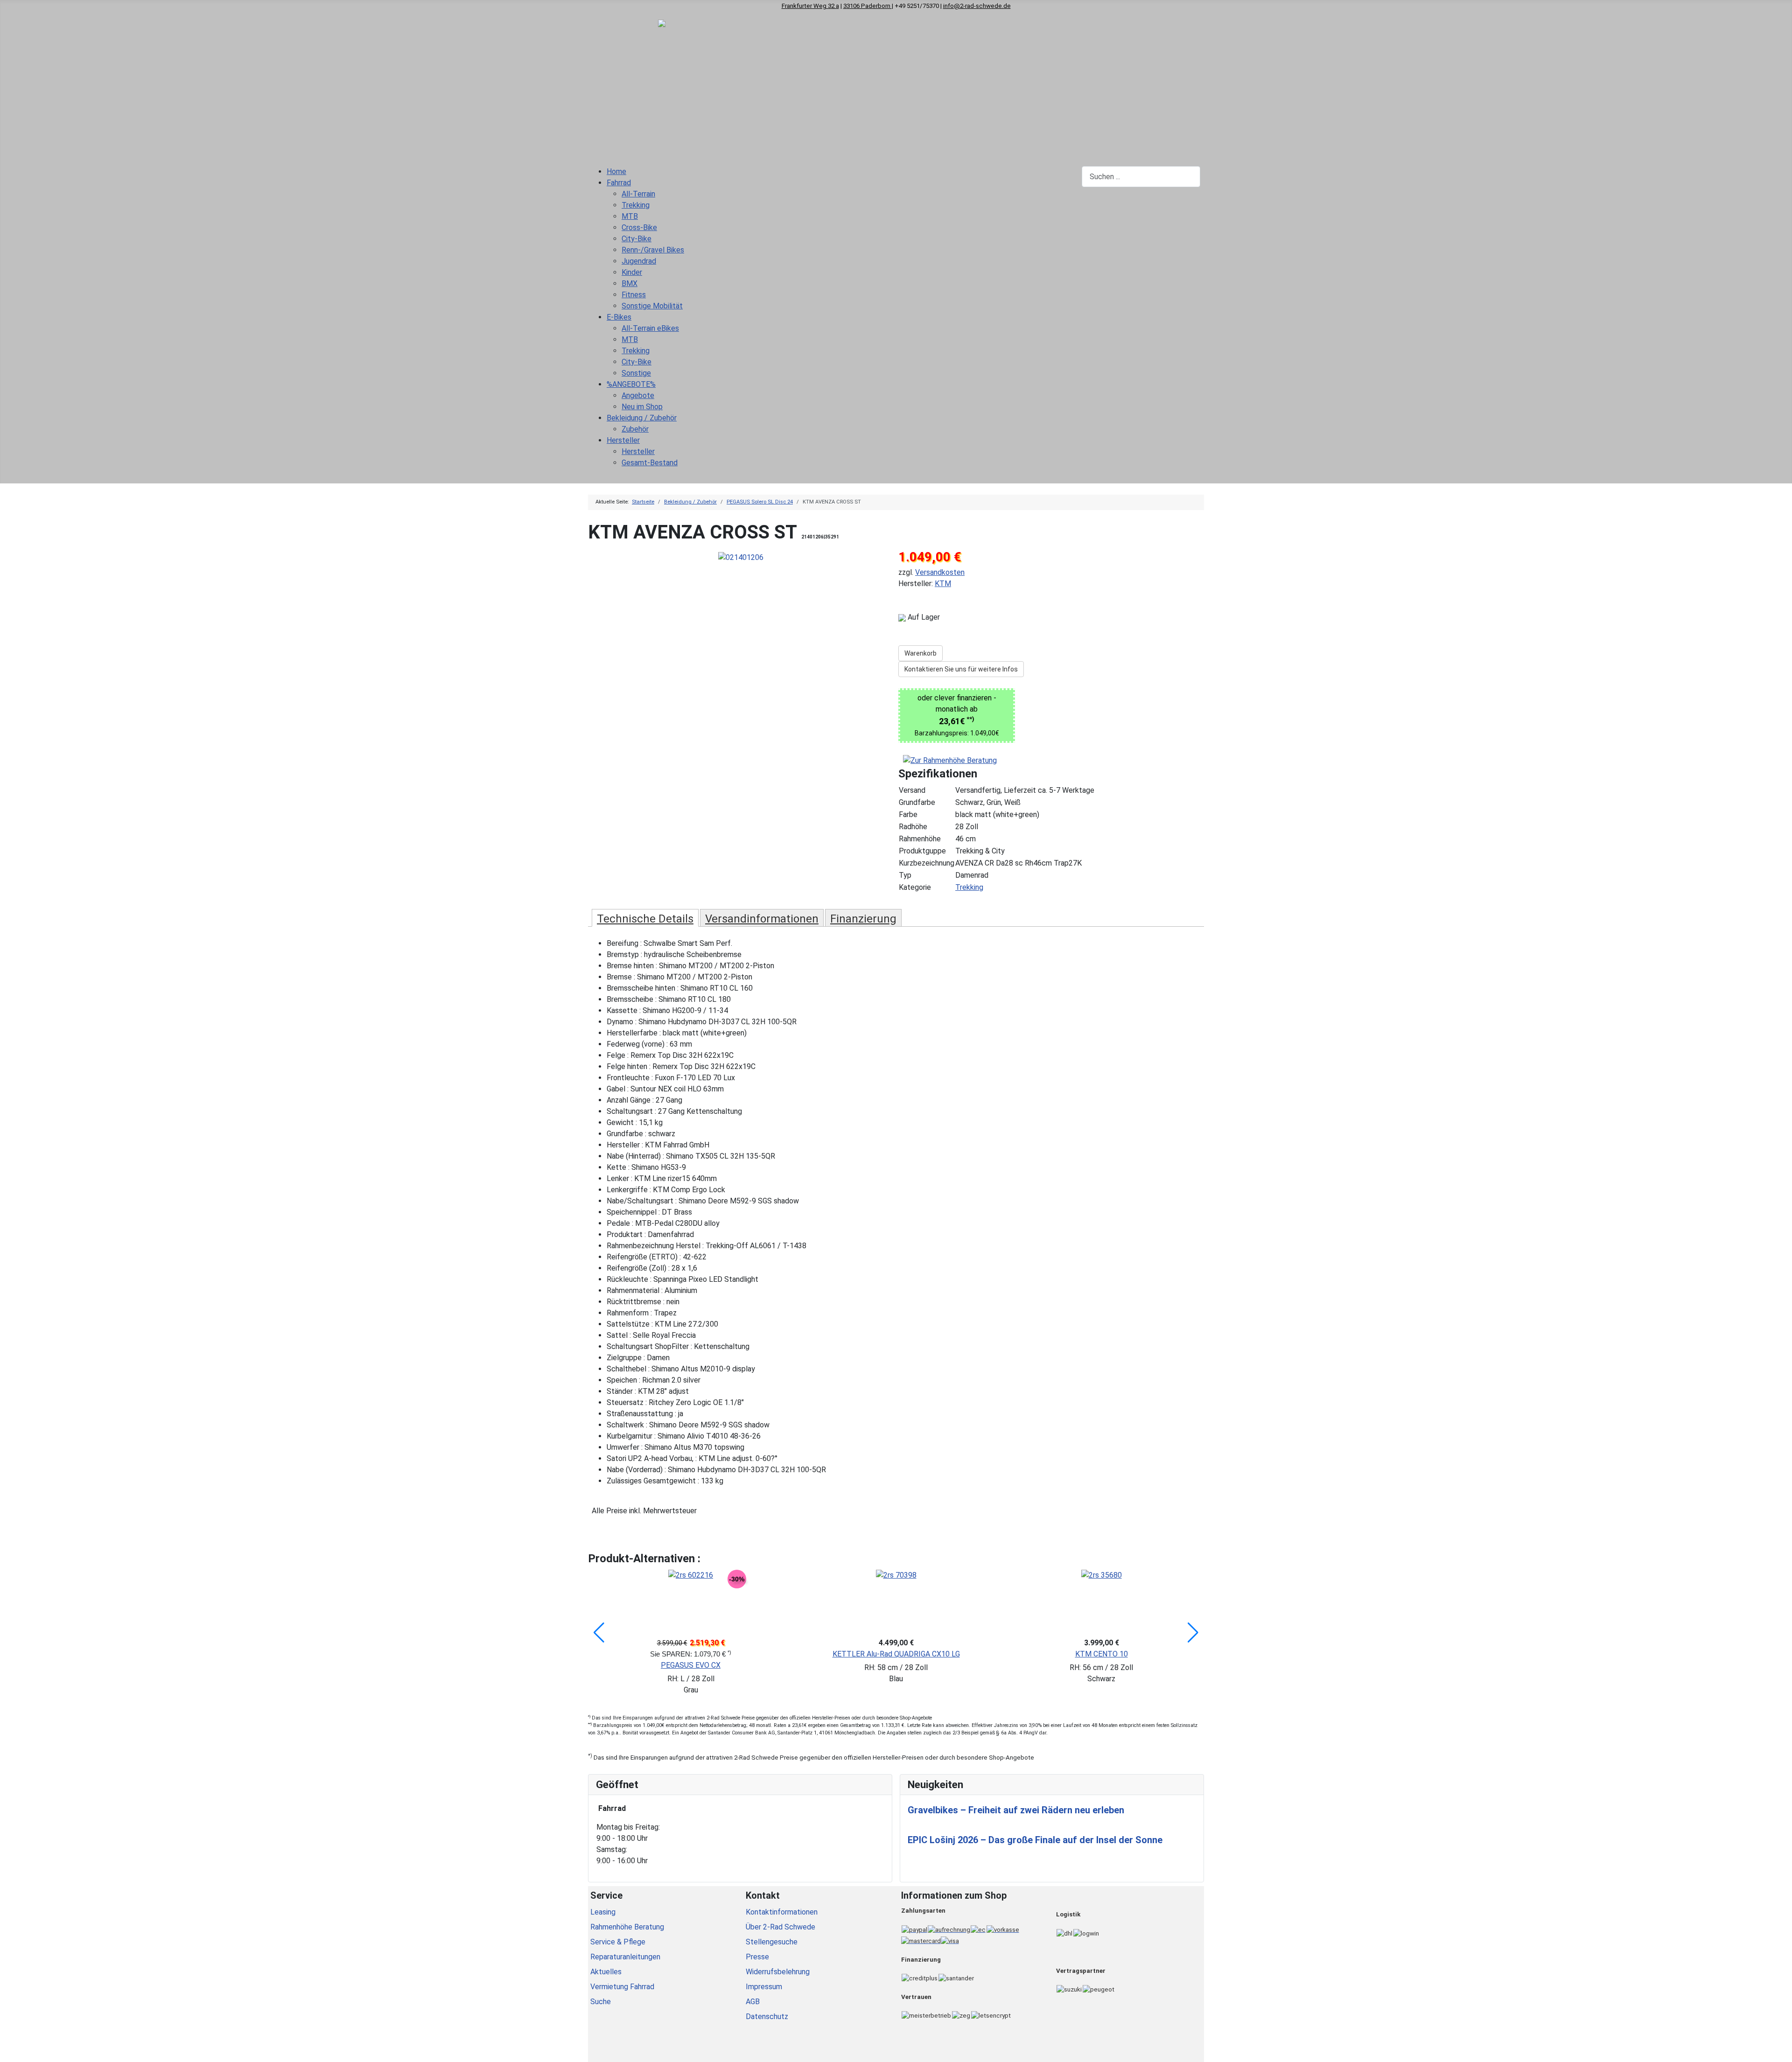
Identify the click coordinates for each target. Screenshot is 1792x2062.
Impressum (764, 1987)
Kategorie (915, 887)
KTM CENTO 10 (1102, 1654)
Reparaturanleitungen (625, 1957)
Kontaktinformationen (782, 1912)
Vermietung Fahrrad (622, 1987)
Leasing (603, 1912)
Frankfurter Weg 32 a (810, 6)
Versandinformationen (762, 919)
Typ (905, 875)
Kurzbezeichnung (927, 863)
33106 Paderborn (868, 6)
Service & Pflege (618, 1942)
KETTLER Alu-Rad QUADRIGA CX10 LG (896, 1654)
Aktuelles (606, 1972)
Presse (757, 1957)
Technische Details (645, 919)
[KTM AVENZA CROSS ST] (741, 557)
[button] (599, 1633)
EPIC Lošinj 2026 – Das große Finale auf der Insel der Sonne (1035, 1840)
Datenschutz (767, 2017)
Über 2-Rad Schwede (780, 1927)
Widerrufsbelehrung (778, 1972)
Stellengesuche (772, 1942)
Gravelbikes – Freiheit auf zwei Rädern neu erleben (1016, 1810)
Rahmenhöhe (920, 839)
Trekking (969, 887)
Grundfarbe (917, 802)
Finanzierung (863, 919)
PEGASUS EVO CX (691, 1665)
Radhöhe (913, 827)
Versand (912, 790)
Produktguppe (922, 851)
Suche (601, 2002)
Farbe (908, 814)
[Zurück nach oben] (1780, 2050)
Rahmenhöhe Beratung (627, 1927)
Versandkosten (940, 572)
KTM (943, 584)
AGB (753, 2002)
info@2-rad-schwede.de (977, 6)
